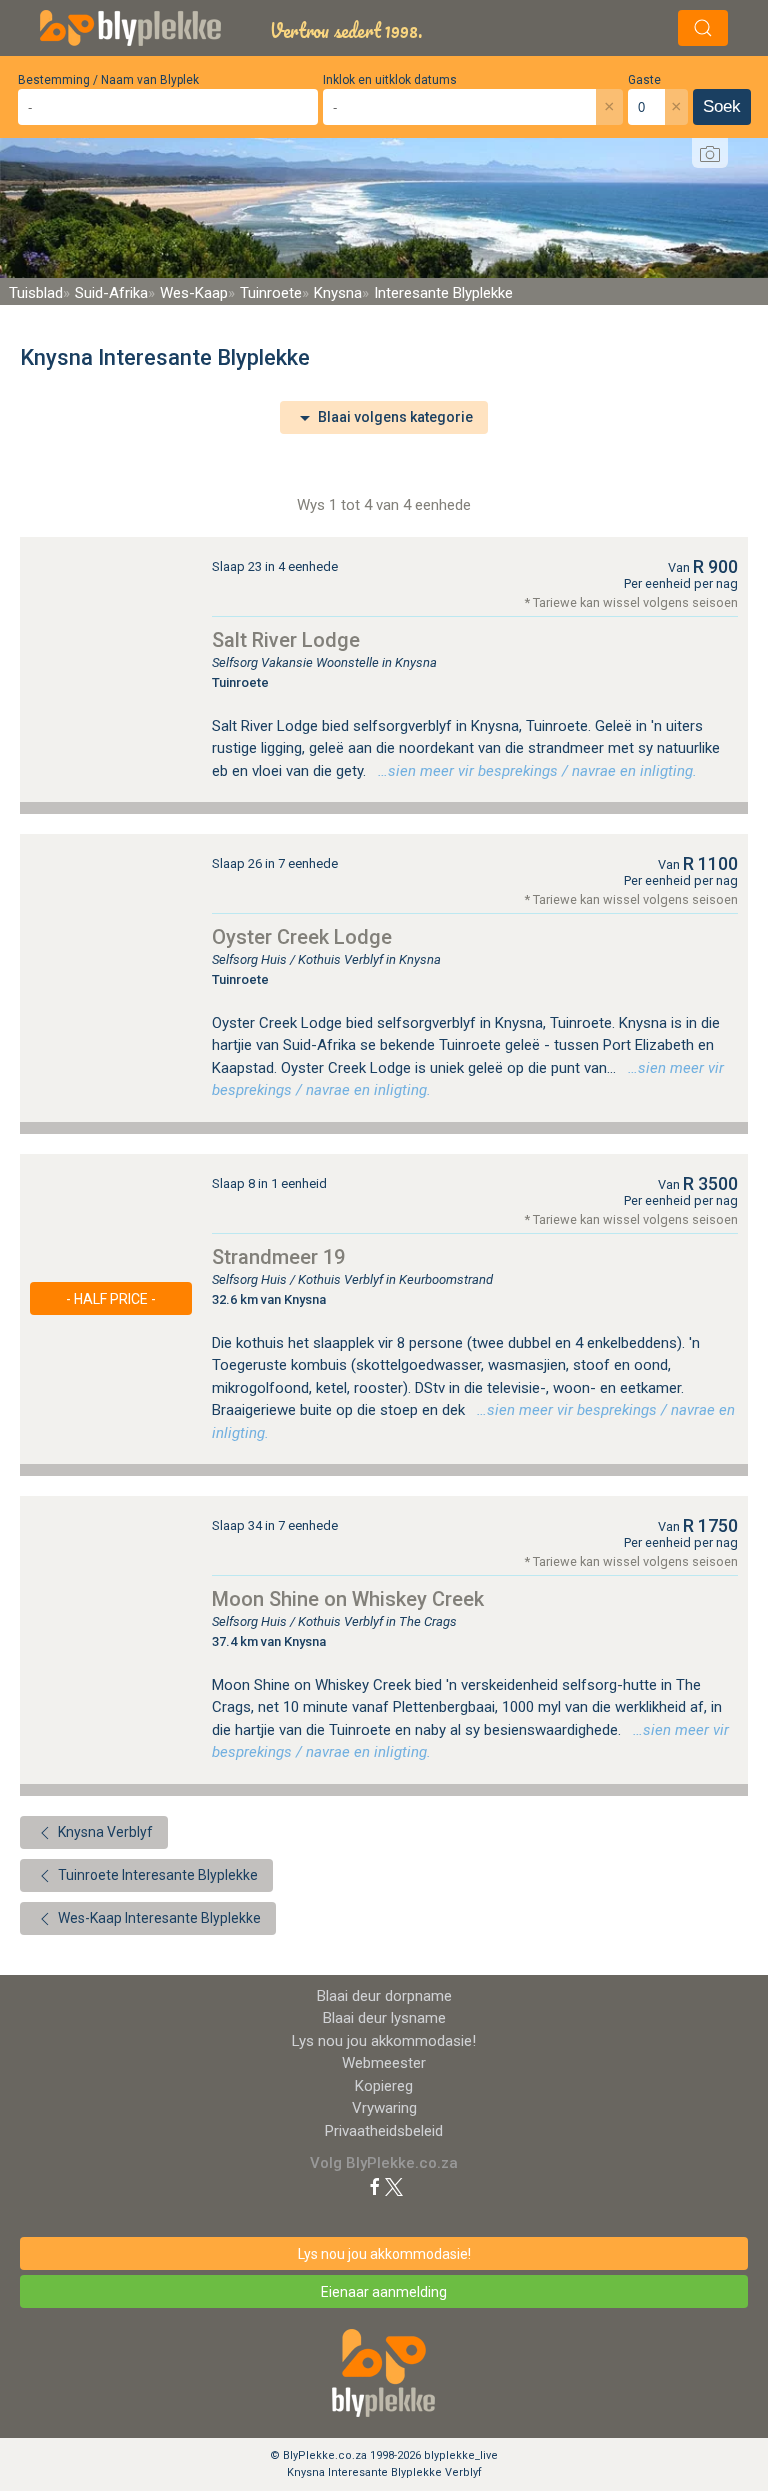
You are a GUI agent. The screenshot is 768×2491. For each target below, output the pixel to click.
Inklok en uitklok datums (390, 80)
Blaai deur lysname (384, 2018)
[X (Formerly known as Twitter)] (394, 2186)
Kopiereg (384, 2086)
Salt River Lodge (286, 640)
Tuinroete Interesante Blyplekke (156, 1875)
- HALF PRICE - (111, 1299)
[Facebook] (375, 2186)
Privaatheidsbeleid (384, 2131)
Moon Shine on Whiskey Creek (348, 1599)
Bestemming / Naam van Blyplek (108, 80)
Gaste (644, 80)
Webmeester (384, 2063)
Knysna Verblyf (104, 1832)
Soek (722, 106)
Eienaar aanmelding (384, 2292)
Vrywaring (384, 2108)
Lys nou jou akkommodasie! (384, 2041)
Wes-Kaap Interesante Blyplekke (158, 1918)
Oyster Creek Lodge (302, 937)
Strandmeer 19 (278, 1257)
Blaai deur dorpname (384, 1996)
